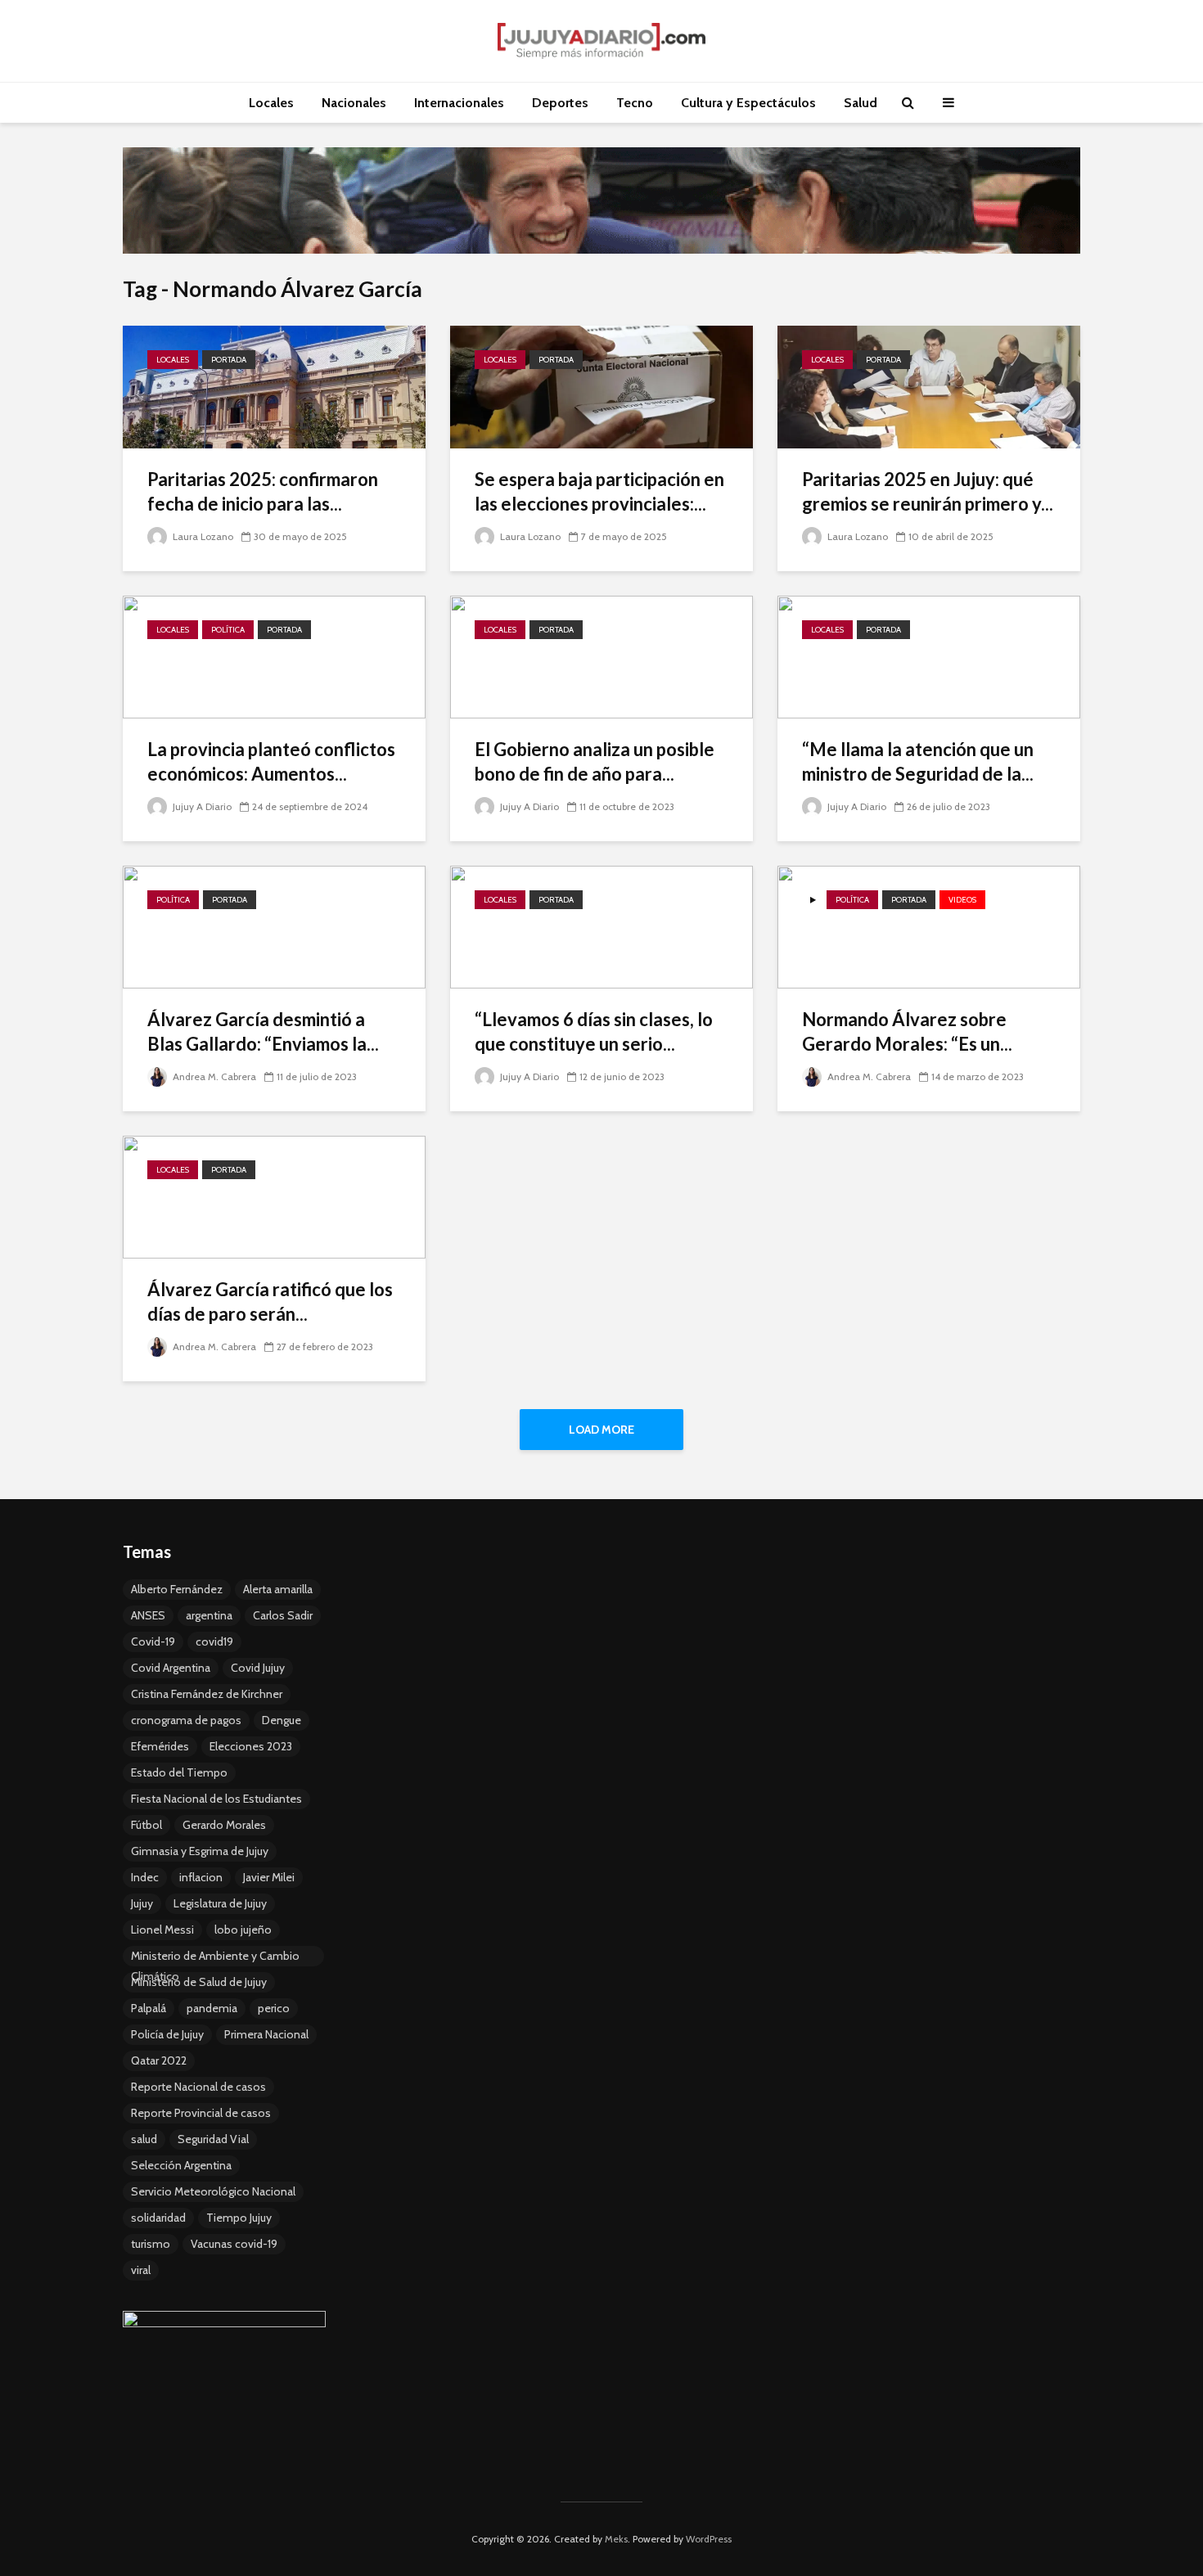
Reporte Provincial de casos (201, 2113)
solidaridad (158, 2218)
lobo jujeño (243, 1930)
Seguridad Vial (213, 2139)
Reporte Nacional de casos (198, 2087)
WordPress (709, 2539)
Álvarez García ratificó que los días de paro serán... (270, 1302)
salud (144, 2139)
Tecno (635, 103)
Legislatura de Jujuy (220, 1903)
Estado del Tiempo (179, 1772)
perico (274, 2008)
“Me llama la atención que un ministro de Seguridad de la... (918, 761)
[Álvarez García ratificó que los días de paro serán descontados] (274, 1196)
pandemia (212, 2008)
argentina (209, 1615)
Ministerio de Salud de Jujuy (199, 1982)
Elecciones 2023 (251, 1746)
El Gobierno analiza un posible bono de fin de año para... (595, 761)
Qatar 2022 (159, 2060)
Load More (601, 1430)
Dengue (282, 1720)
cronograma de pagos (186, 1720)
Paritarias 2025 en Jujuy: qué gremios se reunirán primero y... (928, 491)
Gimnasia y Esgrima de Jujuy (200, 1851)
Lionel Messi (162, 1930)
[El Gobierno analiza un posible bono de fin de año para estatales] (601, 656)
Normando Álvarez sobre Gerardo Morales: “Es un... (907, 1031)
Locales (271, 103)
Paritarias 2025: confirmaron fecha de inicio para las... (263, 491)
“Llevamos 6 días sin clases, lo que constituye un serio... (594, 1031)
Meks (616, 2539)
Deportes (560, 103)
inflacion (201, 1877)
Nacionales (354, 103)
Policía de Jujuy (167, 2034)
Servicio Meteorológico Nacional (213, 2191)
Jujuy (142, 1903)
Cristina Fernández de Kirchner (207, 1694)
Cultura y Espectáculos (748, 103)
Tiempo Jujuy (239, 2218)
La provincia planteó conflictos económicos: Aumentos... (271, 761)
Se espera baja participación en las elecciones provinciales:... (599, 491)
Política (228, 630)
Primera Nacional (266, 2034)
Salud (861, 103)
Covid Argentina (171, 1668)
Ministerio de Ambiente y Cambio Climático (215, 1957)
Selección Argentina (181, 2165)
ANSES (148, 1615)
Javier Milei (269, 1877)
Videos (962, 900)
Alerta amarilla (278, 1589)
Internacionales (459, 103)
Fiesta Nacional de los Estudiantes (216, 1799)
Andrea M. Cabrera (213, 1076)
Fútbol (146, 1825)
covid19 (214, 1642)
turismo (151, 2244)
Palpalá (149, 2008)
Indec (145, 1877)
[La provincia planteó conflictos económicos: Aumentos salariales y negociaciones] (274, 656)
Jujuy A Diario (201, 806)
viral (141, 2270)
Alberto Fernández (177, 1589)
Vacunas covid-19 (234, 2244)
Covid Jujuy (258, 1668)
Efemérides (160, 1746)
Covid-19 (153, 1642)
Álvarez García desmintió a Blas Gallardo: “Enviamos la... (263, 1031)
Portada (229, 360)
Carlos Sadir (283, 1615)
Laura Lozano (202, 536)
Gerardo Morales (224, 1825)
